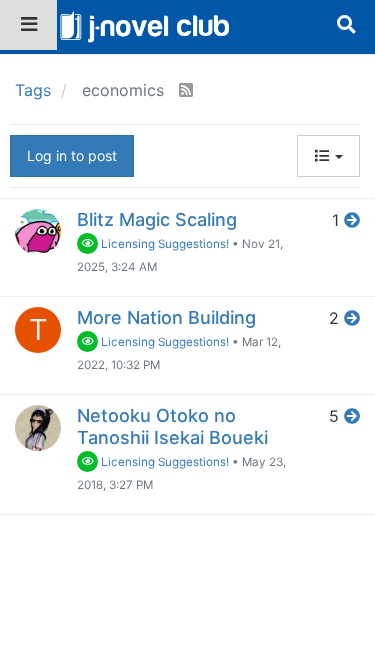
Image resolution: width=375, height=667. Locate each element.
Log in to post (72, 155)
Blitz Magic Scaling (157, 219)
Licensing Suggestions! (163, 244)
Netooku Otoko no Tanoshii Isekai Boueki (172, 426)
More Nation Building (166, 317)
